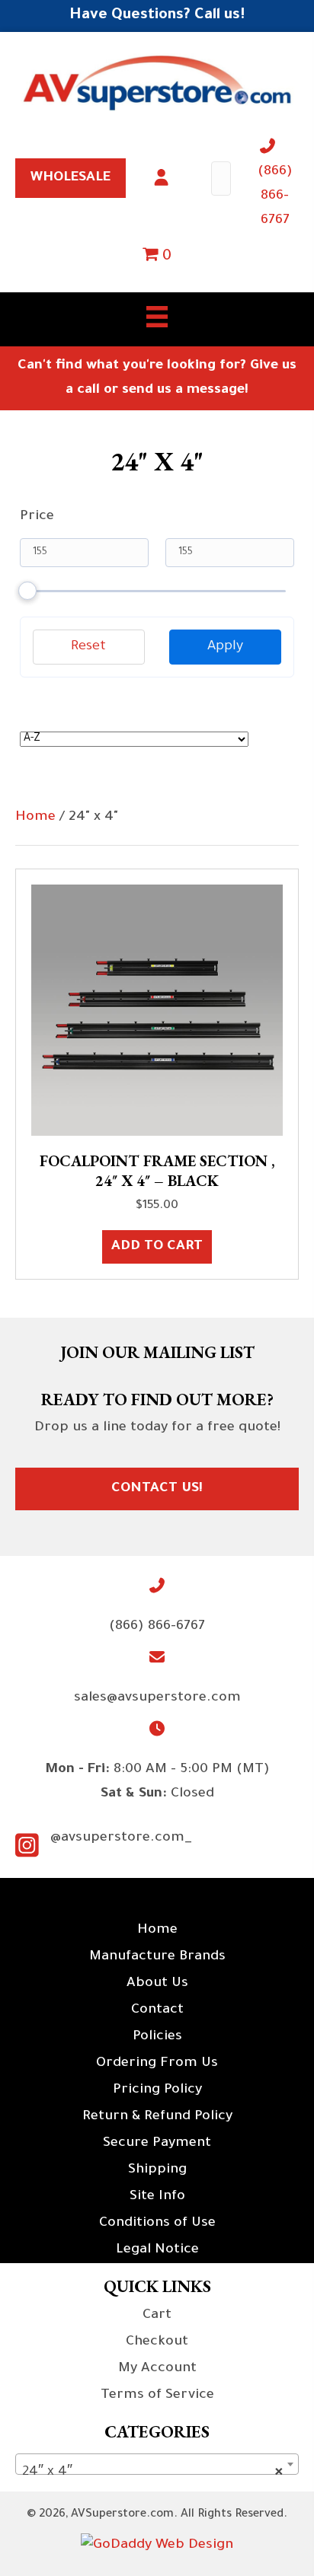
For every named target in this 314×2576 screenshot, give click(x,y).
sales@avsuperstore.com (157, 1698)
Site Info (157, 2197)
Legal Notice (157, 2250)
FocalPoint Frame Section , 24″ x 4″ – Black (157, 1171)
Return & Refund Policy (157, 2117)
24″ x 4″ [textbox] (152, 2472)
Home (35, 818)
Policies (157, 2037)
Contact (157, 2010)
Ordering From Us (157, 2064)
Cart (157, 2316)
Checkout (157, 2342)
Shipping (157, 2170)
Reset (88, 647)
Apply (225, 647)
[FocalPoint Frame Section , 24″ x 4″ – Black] (157, 1011)
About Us (157, 1984)
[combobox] (157, 2464)
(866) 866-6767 (275, 196)
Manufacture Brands (157, 1957)
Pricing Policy (157, 2090)
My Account (157, 2369)
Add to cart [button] (157, 1247)
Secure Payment (157, 2144)
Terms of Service (157, 2396)
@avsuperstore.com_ (121, 1838)
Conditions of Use (157, 2224)
